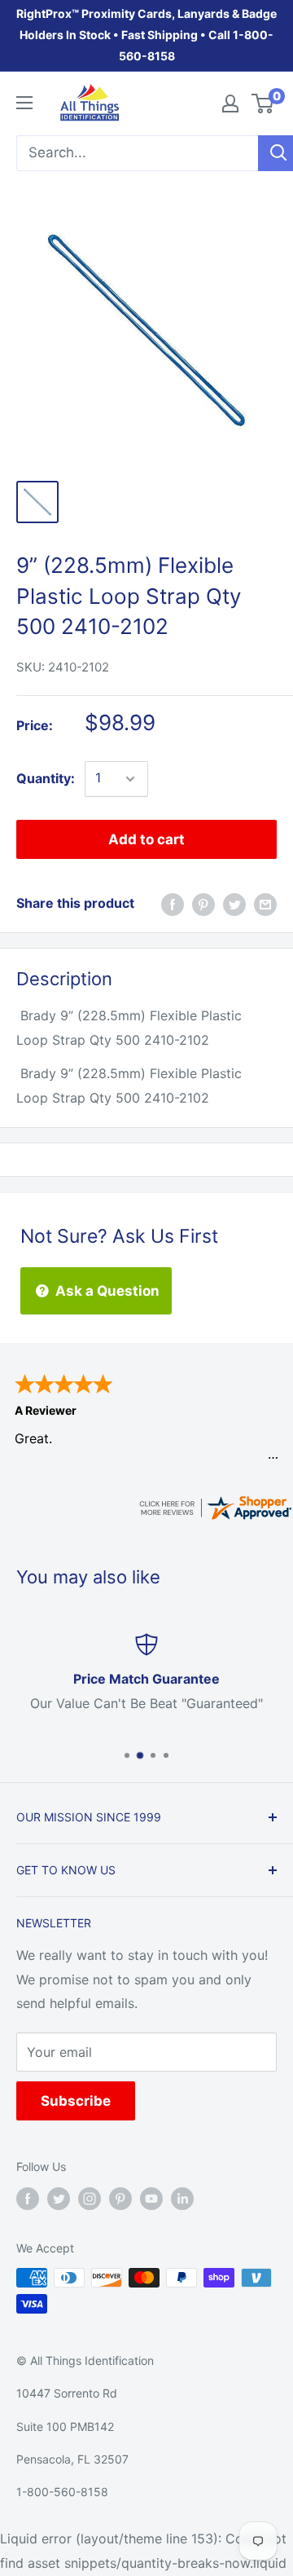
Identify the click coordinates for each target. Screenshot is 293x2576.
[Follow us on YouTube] (151, 2199)
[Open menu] (24, 103)
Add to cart (146, 839)
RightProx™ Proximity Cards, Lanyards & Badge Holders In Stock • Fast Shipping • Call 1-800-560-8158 (146, 35)
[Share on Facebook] (173, 904)
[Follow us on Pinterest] (120, 2199)
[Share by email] (265, 904)
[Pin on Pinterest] (203, 904)
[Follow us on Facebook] (28, 2199)
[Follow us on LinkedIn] (182, 2199)
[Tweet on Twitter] (234, 904)
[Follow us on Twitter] (59, 2199)
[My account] (230, 103)
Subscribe (76, 2101)
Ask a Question (106, 1291)
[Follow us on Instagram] (90, 2199)
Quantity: (46, 778)
